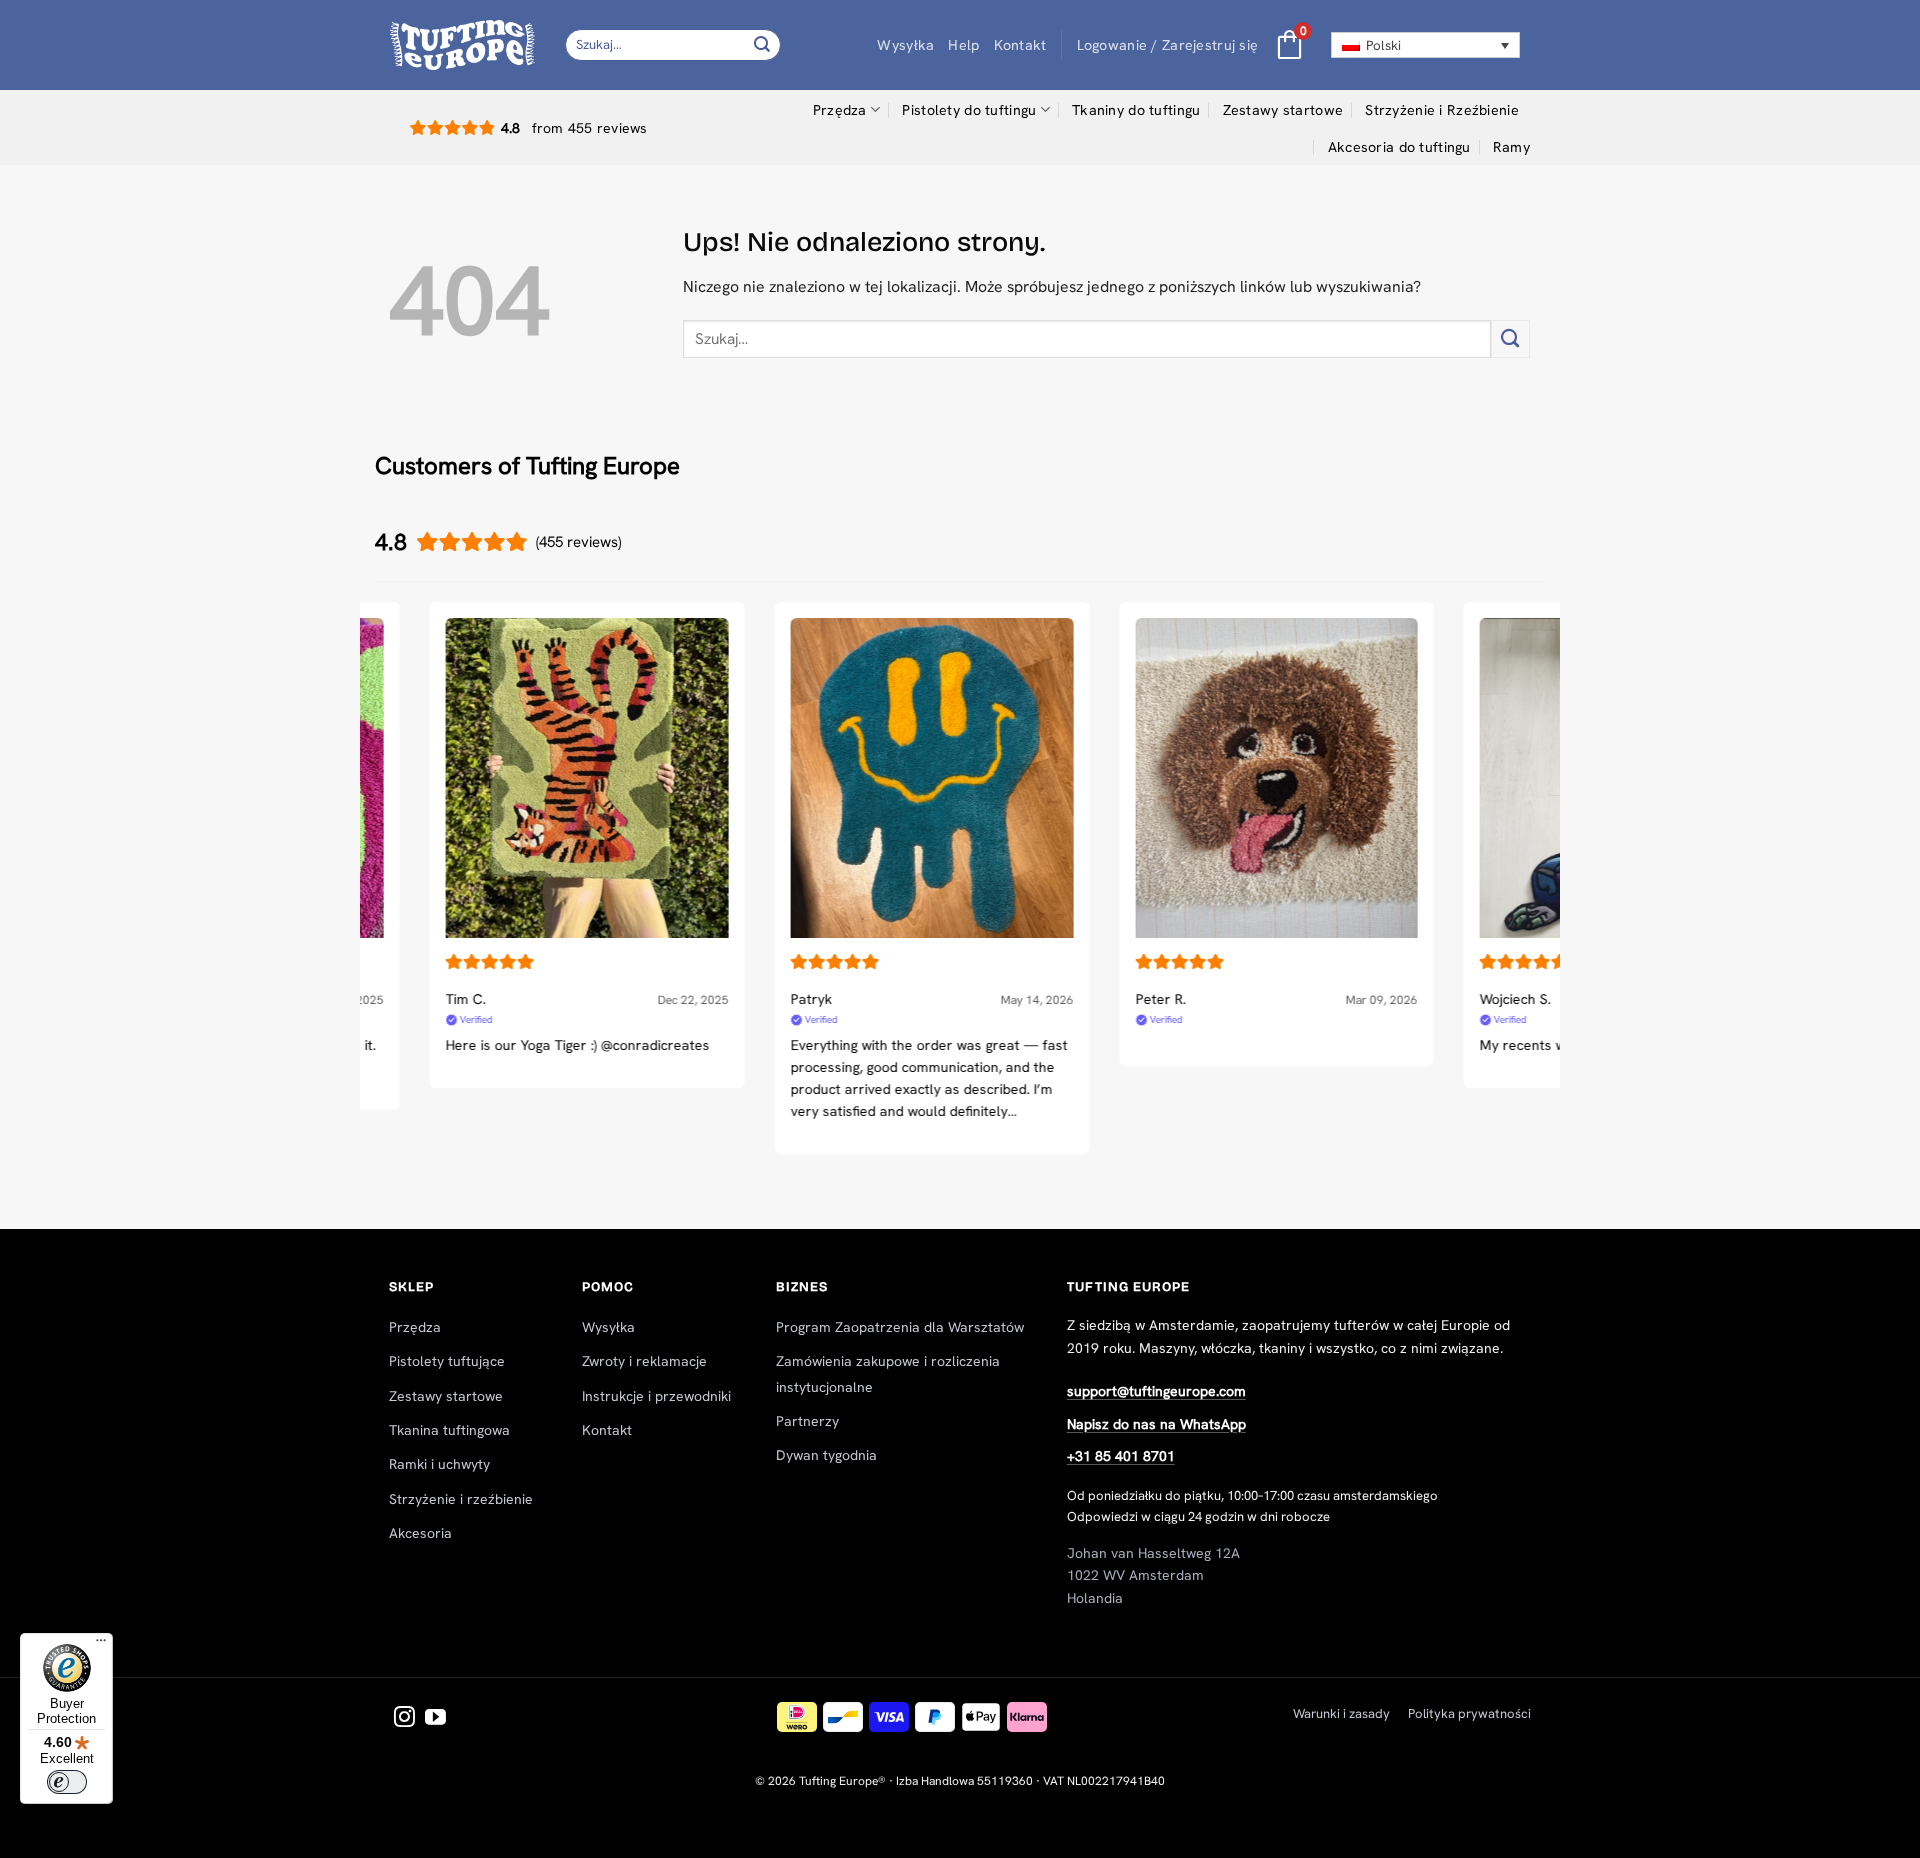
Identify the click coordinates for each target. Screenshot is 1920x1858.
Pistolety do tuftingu (969, 110)
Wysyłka (905, 45)
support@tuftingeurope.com (1156, 1391)
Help (963, 45)
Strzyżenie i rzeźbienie (461, 1499)
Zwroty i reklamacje (644, 1361)
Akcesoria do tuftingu (1399, 147)
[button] (1168, 45)
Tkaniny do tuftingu (1136, 110)
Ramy (1511, 147)
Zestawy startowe (1283, 110)
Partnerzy (807, 1421)
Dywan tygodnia (826, 1455)
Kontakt (1020, 45)
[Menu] (101, 1645)
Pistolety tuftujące (447, 1361)
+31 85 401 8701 (1121, 1456)
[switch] (67, 1782)
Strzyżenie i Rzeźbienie (1442, 110)
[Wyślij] (763, 44)
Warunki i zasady (1341, 1713)
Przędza (840, 110)
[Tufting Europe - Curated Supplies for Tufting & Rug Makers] (462, 44)
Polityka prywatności (1469, 1713)
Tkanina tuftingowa (449, 1430)
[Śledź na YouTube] (435, 1718)
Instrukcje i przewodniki (656, 1396)
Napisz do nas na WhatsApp (1156, 1424)
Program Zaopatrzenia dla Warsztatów (900, 1327)
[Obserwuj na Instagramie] (404, 1718)
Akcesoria (420, 1533)
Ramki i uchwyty (439, 1464)
